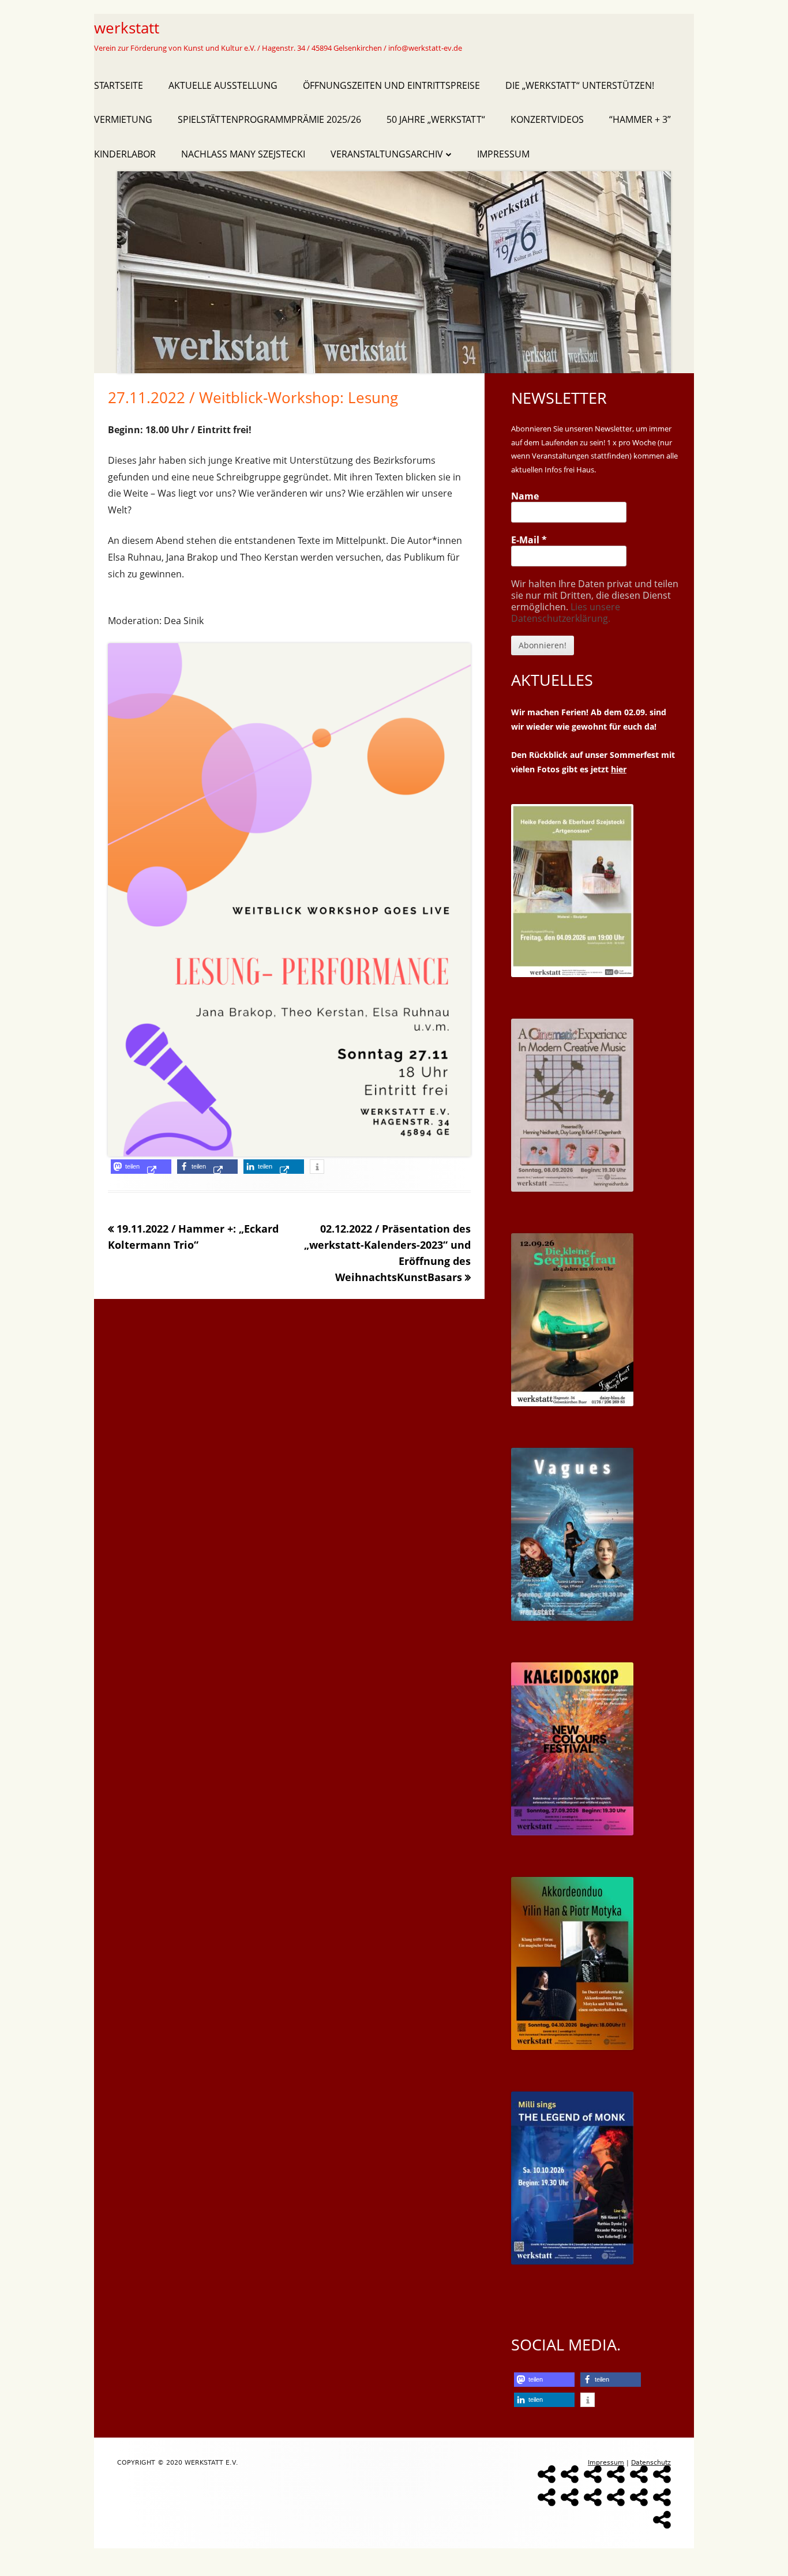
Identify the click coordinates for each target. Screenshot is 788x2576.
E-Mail (529, 540)
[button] (141, 1167)
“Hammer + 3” (640, 119)
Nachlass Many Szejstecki (243, 154)
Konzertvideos (547, 119)
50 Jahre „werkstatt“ (436, 119)
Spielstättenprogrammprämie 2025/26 (269, 119)
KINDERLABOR (125, 154)
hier (619, 769)
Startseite (119, 85)
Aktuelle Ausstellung (223, 85)
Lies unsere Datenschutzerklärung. (566, 613)
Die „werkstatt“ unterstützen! (580, 85)
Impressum (503, 154)
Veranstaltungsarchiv (387, 154)
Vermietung (123, 119)
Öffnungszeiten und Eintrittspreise (391, 85)
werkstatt (127, 28)
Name (525, 496)
